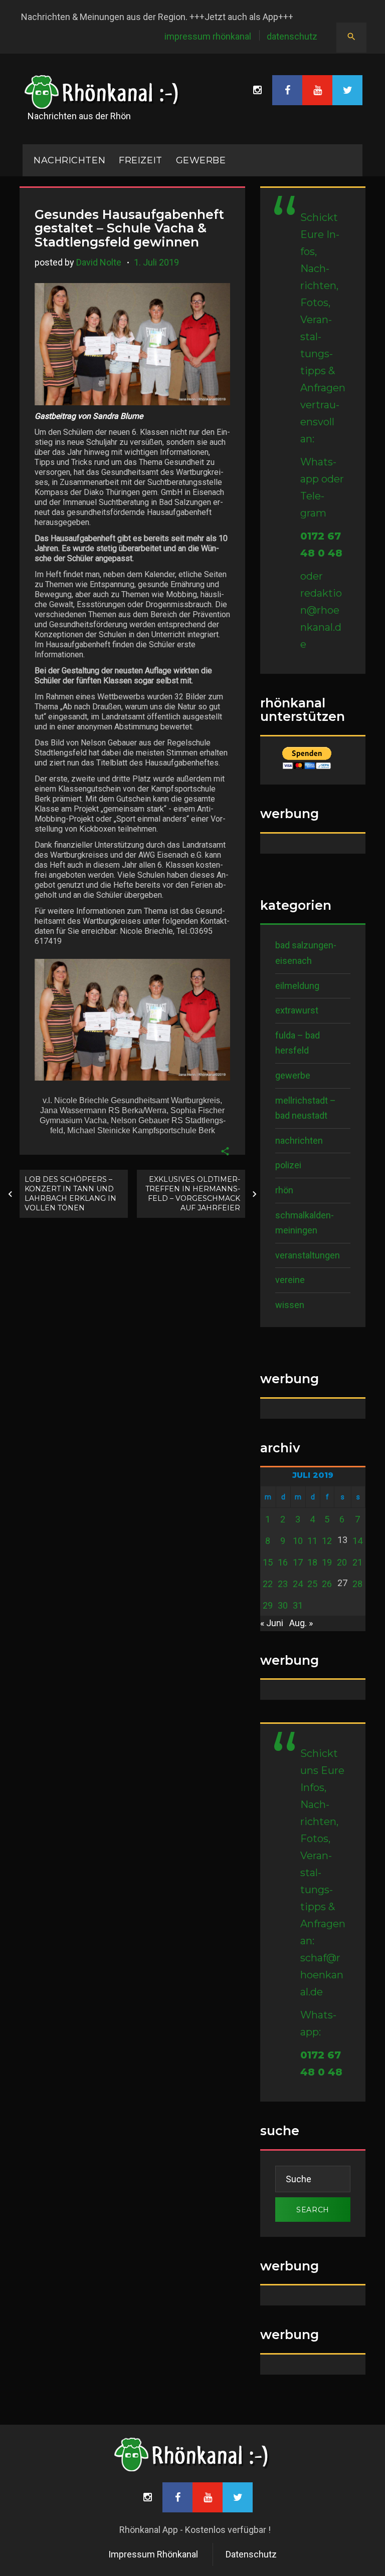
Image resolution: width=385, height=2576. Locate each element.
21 (357, 1562)
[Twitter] (347, 90)
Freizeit (140, 160)
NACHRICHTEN (69, 160)
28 (357, 1584)
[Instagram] (257, 90)
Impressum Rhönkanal (208, 36)
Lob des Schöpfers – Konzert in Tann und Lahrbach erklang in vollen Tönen (70, 1194)
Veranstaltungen (308, 1255)
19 (327, 1562)
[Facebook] (287, 90)
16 (283, 1562)
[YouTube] (317, 90)
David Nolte (99, 262)
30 (283, 1605)
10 (298, 1541)
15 (268, 1562)
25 (312, 1584)
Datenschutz (292, 36)
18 (312, 1562)
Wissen (290, 1305)
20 (342, 1562)
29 (268, 1605)
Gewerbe (201, 160)
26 (327, 1584)
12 (327, 1541)
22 (268, 1584)
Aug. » (301, 1623)
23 (283, 1584)
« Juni (272, 1623)
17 (298, 1562)
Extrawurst (297, 1010)
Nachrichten (299, 1140)
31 (298, 1605)
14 (357, 1541)
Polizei (288, 1165)
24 (298, 1584)
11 (312, 1541)
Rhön (284, 1190)
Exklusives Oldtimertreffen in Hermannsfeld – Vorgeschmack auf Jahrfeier (193, 1194)
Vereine (290, 1280)
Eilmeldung (297, 986)
